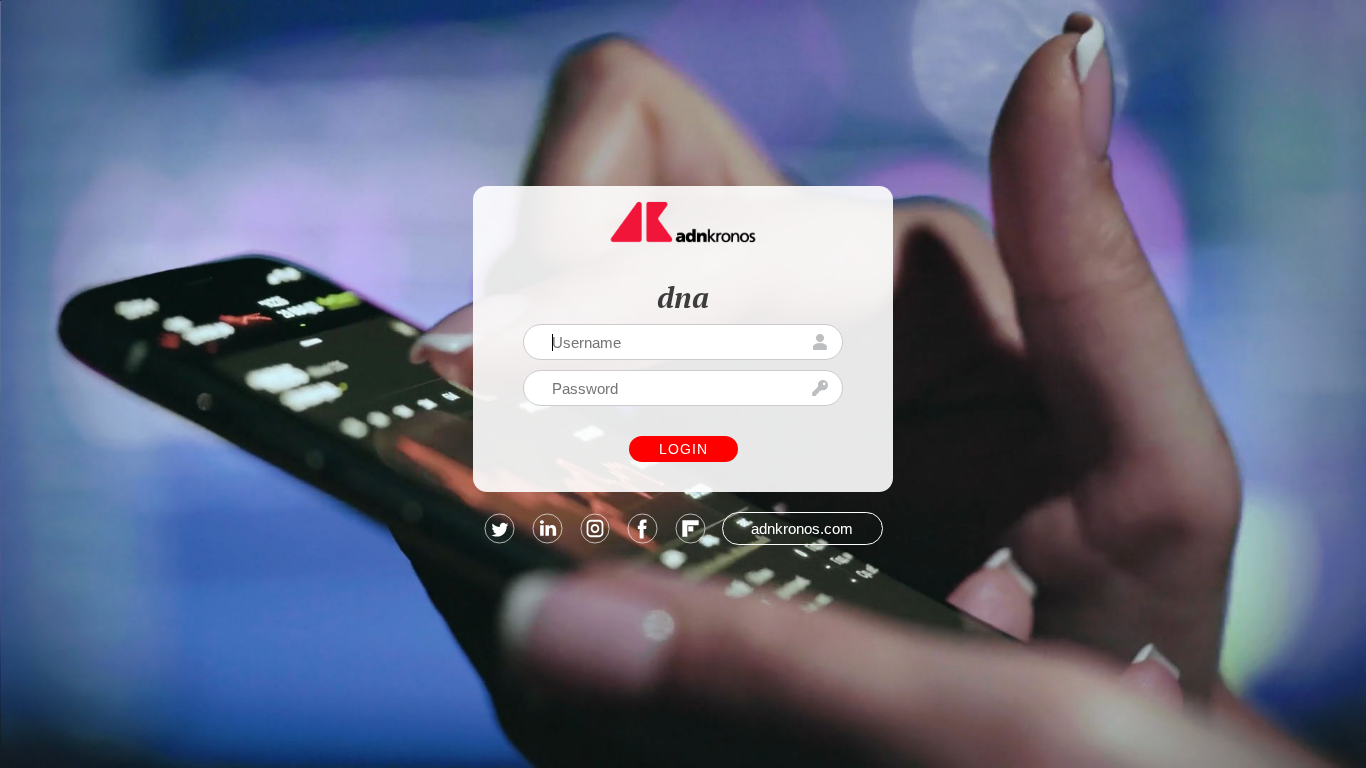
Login (683, 449)
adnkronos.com (802, 528)
